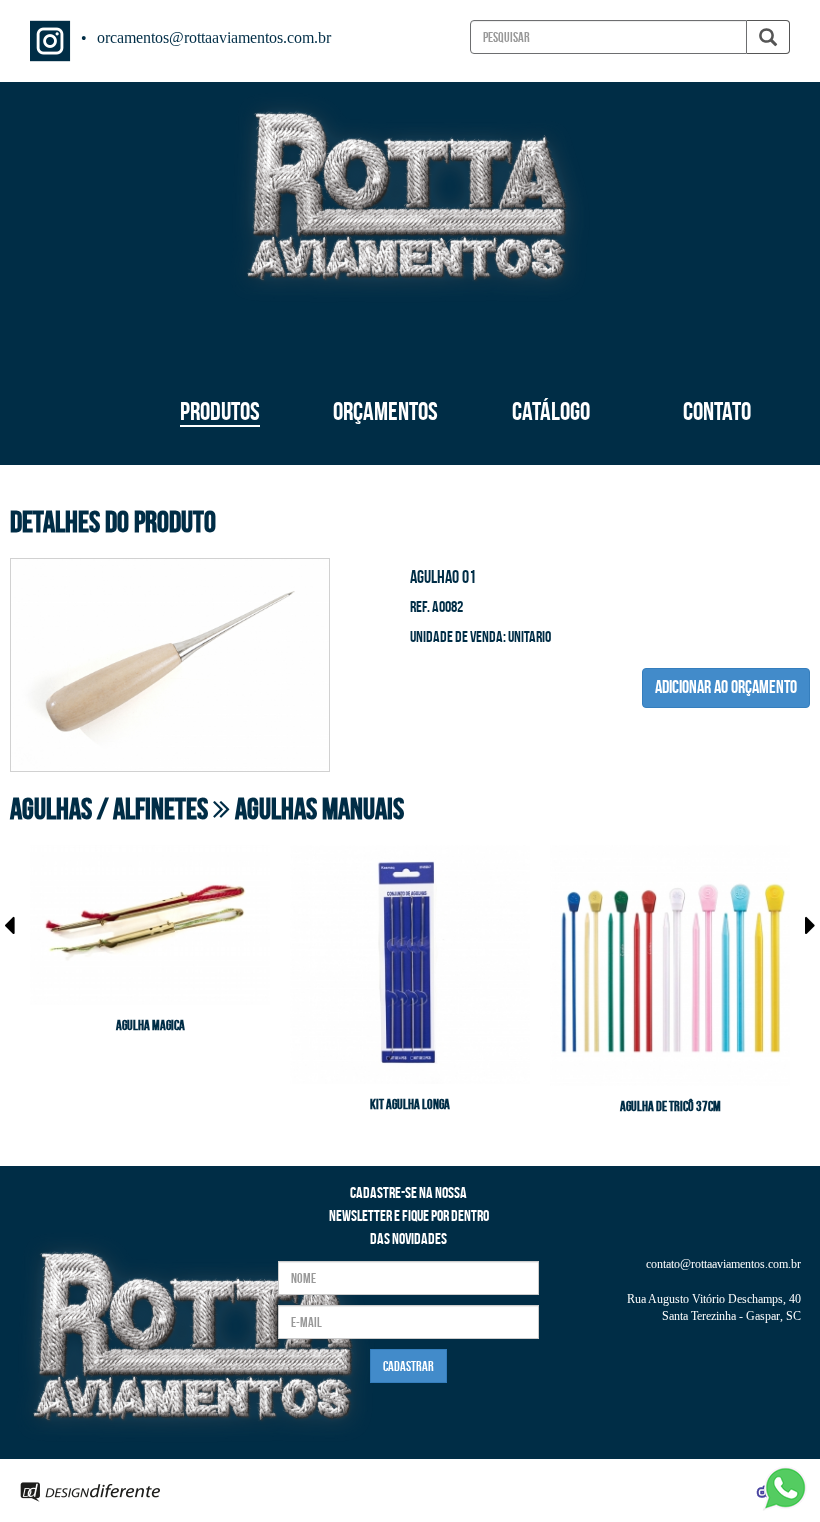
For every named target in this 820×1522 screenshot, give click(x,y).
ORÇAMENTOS (385, 411)
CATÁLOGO (551, 411)
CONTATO (717, 411)
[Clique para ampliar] (170, 663)
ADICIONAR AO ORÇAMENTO (726, 687)
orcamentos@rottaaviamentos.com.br (214, 37)
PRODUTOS (220, 411)
